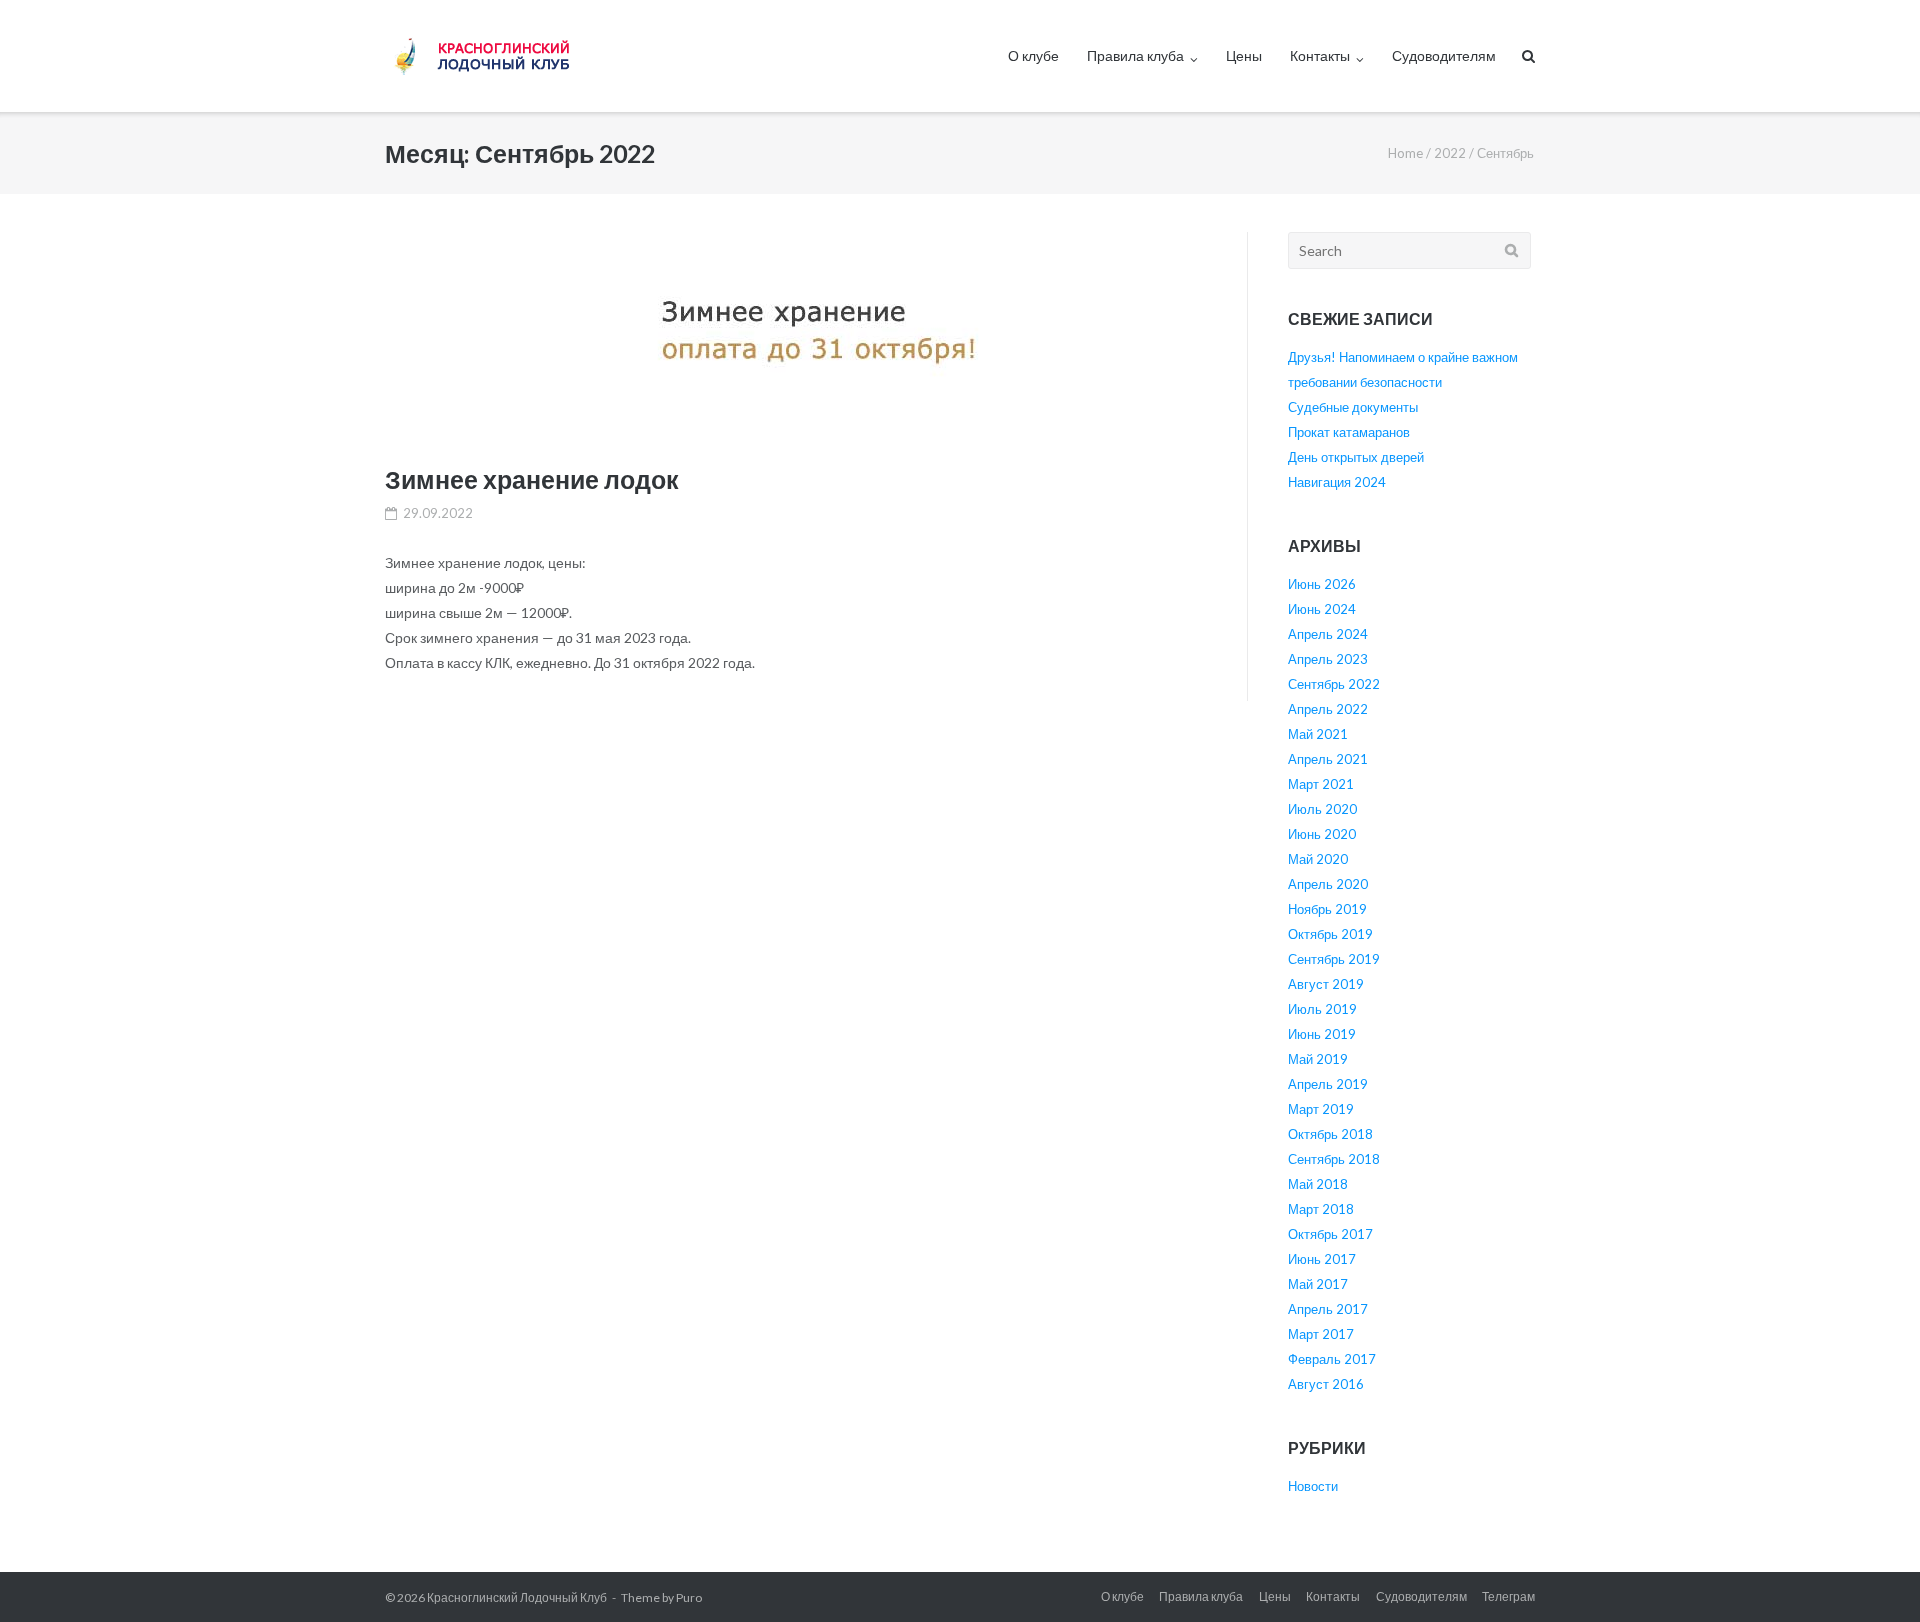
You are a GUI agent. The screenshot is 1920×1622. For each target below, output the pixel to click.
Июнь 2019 (1322, 1034)
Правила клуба (1135, 55)
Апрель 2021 (1328, 759)
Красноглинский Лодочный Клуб (517, 1597)
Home (1405, 153)
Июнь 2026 (1322, 584)
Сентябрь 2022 (1334, 684)
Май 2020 (1318, 859)
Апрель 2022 (1328, 709)
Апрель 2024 (1328, 634)
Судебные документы (1353, 407)
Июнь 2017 (1322, 1259)
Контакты (1320, 55)
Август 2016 (1326, 1384)
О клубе (1033, 55)
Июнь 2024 (1322, 609)
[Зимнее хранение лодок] (795, 332)
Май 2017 (1318, 1284)
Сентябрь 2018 (1334, 1159)
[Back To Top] (1870, 1574)
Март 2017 (1321, 1334)
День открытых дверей (1356, 457)
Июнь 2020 (1322, 834)
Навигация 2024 (1337, 482)
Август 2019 (1326, 984)
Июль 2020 (1322, 809)
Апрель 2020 (1328, 884)
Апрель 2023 (1328, 659)
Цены (1244, 55)
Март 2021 (1321, 784)
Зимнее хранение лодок (532, 479)
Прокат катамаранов (1349, 432)
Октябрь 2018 (1330, 1134)
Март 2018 (1321, 1209)
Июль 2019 (1322, 1009)
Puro (689, 1597)
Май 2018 (1318, 1184)
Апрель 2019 (1328, 1084)
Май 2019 (1318, 1059)
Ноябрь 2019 (1327, 909)
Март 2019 (1321, 1109)
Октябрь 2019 (1330, 934)
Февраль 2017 (1332, 1359)
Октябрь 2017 (1330, 1234)
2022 (1450, 153)
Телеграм (1508, 1596)
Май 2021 (1318, 734)
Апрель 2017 (1328, 1309)
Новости (1313, 1486)
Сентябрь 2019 (1334, 959)
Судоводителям (1444, 55)
